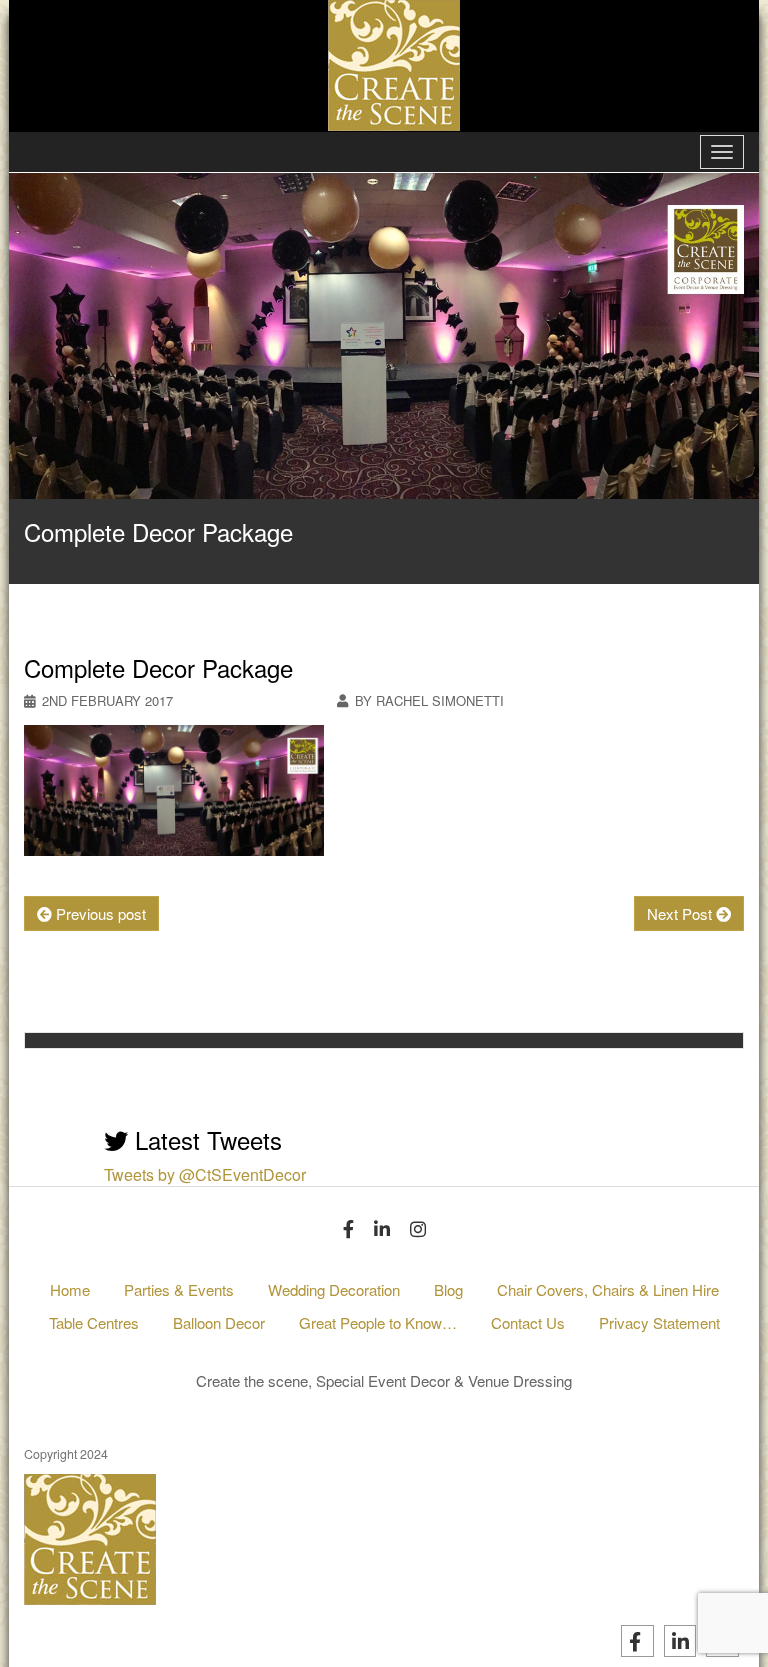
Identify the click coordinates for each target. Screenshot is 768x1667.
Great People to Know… (378, 1322)
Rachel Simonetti (356, 1066)
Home (70, 1289)
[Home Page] (384, 63)
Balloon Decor (219, 1322)
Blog (448, 1289)
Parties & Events (179, 1289)
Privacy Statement (659, 1322)
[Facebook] (348, 1229)
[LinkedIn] (382, 1229)
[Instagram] (418, 1229)
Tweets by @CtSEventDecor (205, 1174)
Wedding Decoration (334, 1289)
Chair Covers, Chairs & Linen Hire (608, 1289)
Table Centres (94, 1322)
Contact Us (528, 1322)
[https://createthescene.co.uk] (189, 1102)
